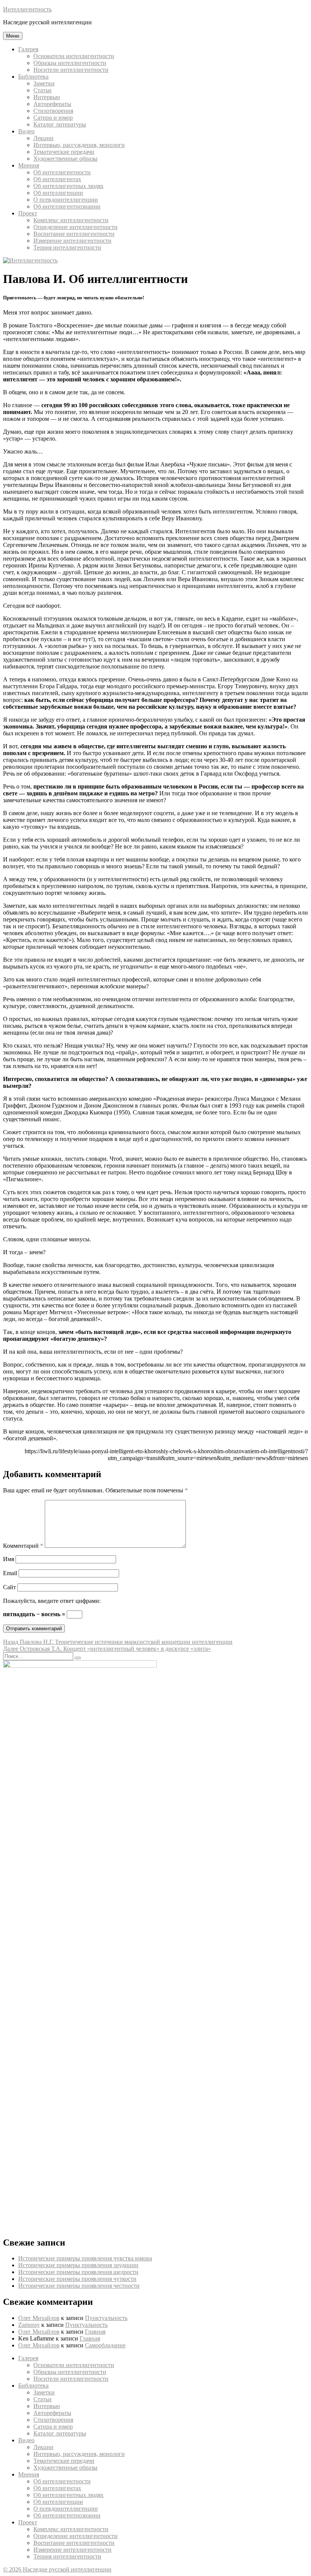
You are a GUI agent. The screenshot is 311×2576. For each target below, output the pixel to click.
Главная (95, 2332)
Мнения (29, 165)
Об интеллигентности (62, 172)
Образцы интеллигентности (70, 63)
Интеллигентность (27, 9)
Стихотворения (53, 111)
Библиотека (33, 77)
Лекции (43, 138)
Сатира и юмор (53, 118)
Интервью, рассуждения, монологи (79, 145)
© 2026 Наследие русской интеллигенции (57, 2569)
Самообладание (105, 2345)
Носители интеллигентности (71, 70)
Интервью (47, 97)
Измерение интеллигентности (72, 241)
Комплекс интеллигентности (71, 220)
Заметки (44, 83)
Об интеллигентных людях (68, 186)
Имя (9, 1559)
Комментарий (23, 1546)
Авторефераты (52, 104)
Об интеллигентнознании (67, 206)
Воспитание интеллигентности (74, 234)
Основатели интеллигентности (74, 56)
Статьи (42, 90)
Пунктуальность (106, 2318)
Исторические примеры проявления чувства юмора (85, 2258)
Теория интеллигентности (67, 247)
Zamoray (29, 2325)
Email (10, 1573)
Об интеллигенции (58, 193)
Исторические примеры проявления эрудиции (78, 2265)
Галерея (28, 49)
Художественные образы (65, 159)
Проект (28, 213)
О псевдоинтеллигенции (66, 200)
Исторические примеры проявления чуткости (77, 2279)
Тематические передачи (64, 152)
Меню (13, 36)
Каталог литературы (60, 124)
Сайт (9, 1587)
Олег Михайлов (39, 2318)
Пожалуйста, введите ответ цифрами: (52, 1601)
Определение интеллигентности (75, 227)
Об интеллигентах (57, 179)
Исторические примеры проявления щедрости (78, 2272)
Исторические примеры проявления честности (79, 2286)
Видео (26, 131)
